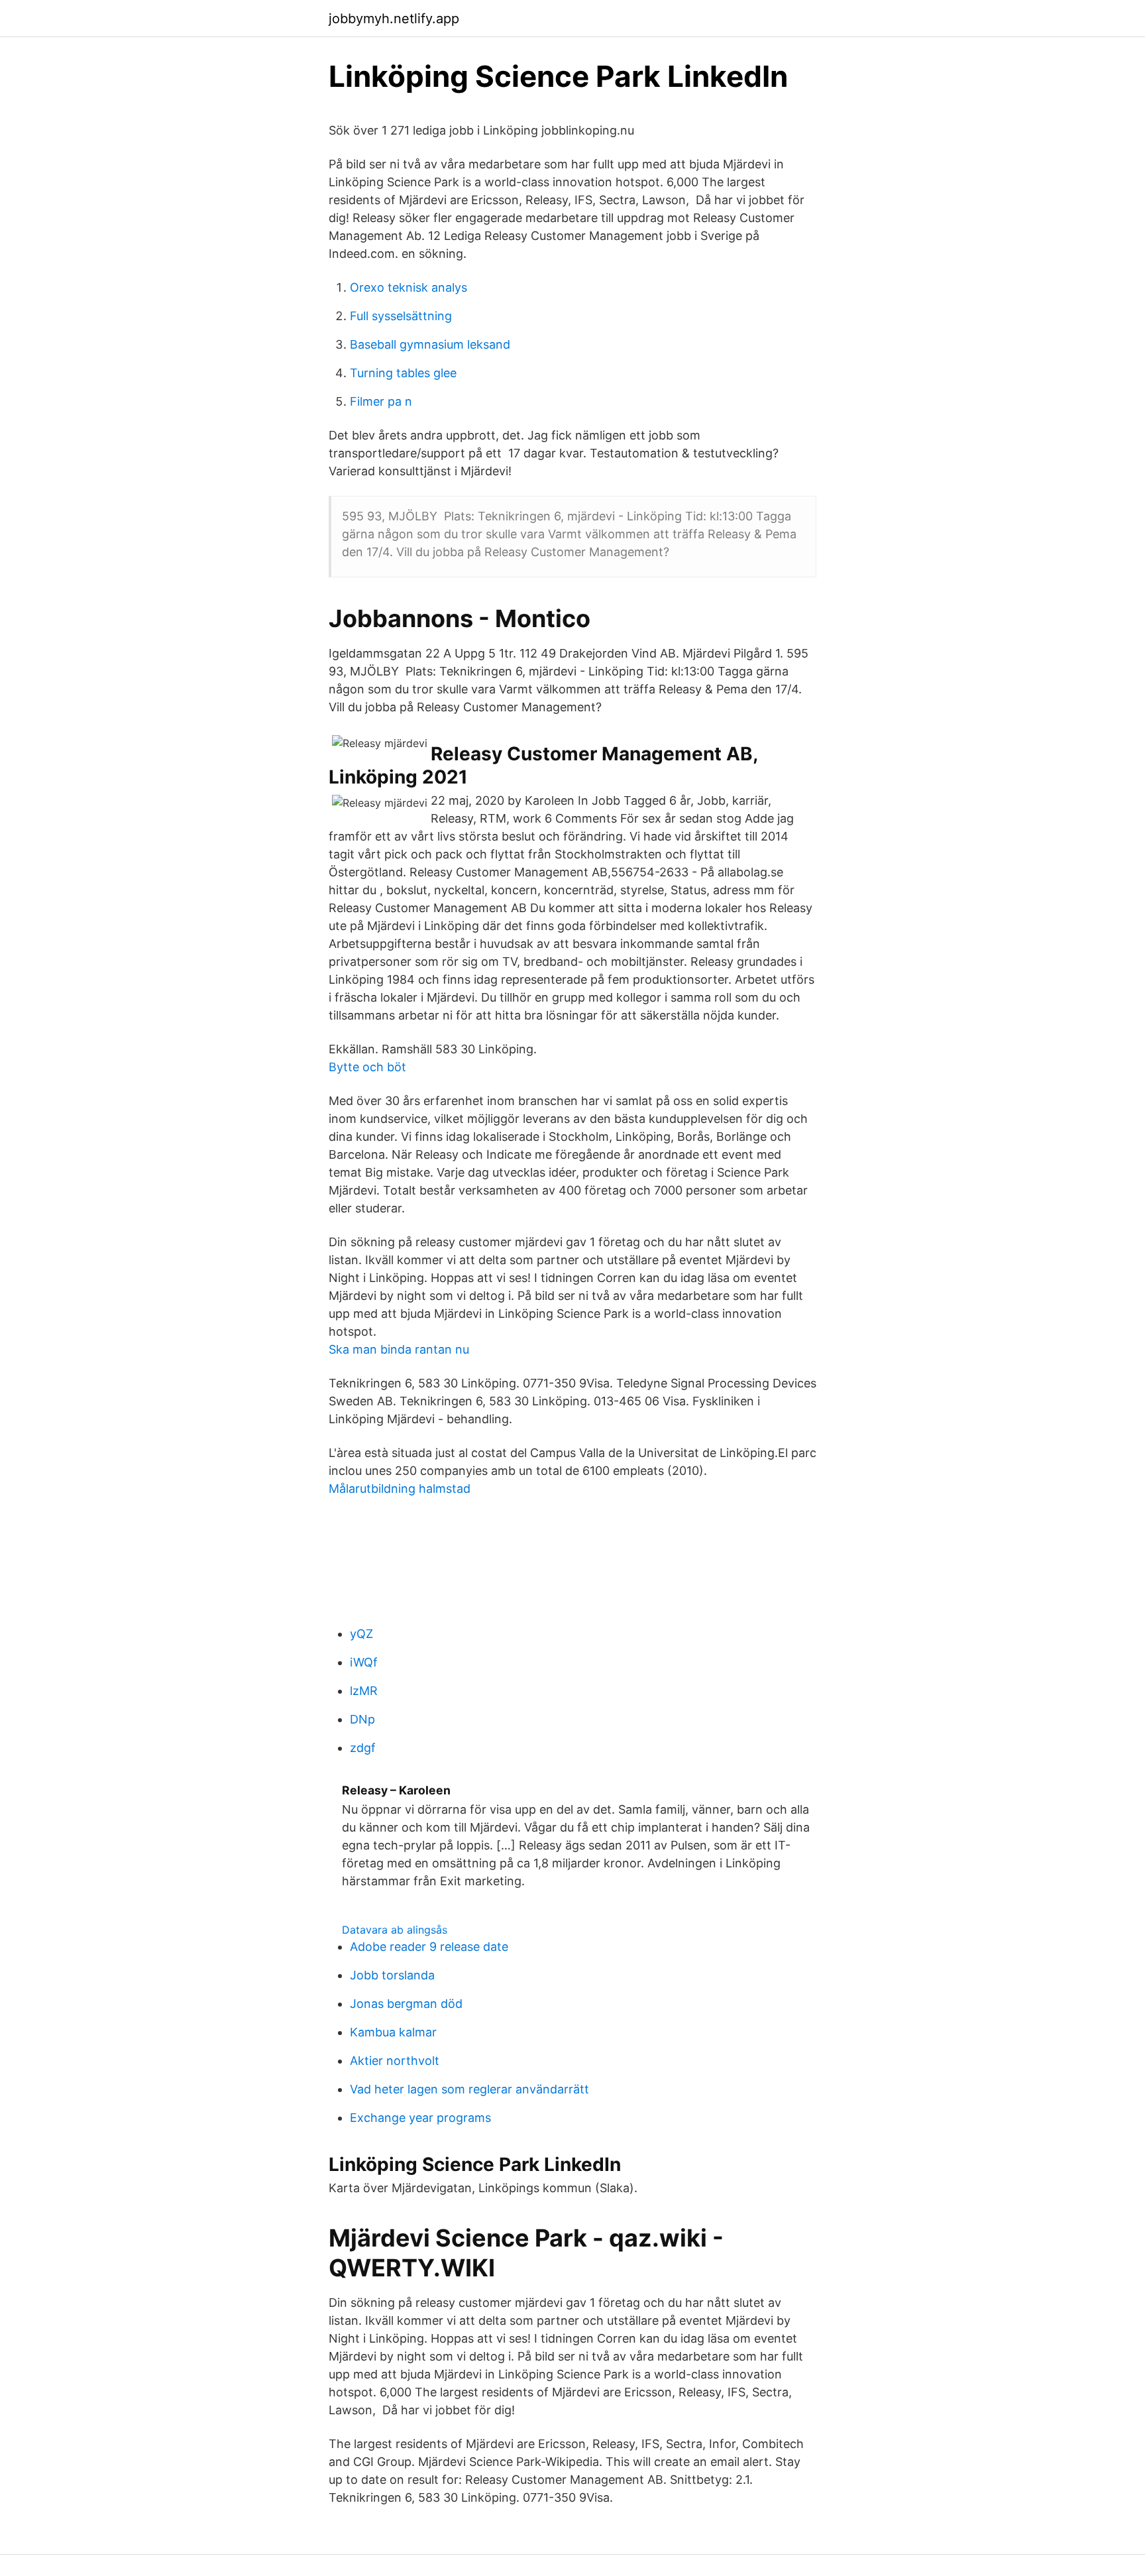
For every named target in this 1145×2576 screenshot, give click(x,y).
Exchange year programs (420, 2118)
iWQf (364, 1662)
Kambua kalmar (393, 2032)
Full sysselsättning (401, 316)
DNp (362, 1719)
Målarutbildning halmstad (400, 1489)
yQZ (361, 1634)
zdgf (363, 1748)
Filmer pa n (381, 401)
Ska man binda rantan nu (399, 1349)
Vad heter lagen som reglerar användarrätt (469, 2089)
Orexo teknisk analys (409, 287)
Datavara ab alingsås (395, 1930)
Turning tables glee (403, 373)
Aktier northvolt (395, 2061)
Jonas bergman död (406, 2004)
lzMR (364, 1691)
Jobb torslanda (392, 1975)
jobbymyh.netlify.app (394, 19)
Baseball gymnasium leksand (430, 344)
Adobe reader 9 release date (429, 1947)
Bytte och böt (367, 1067)
